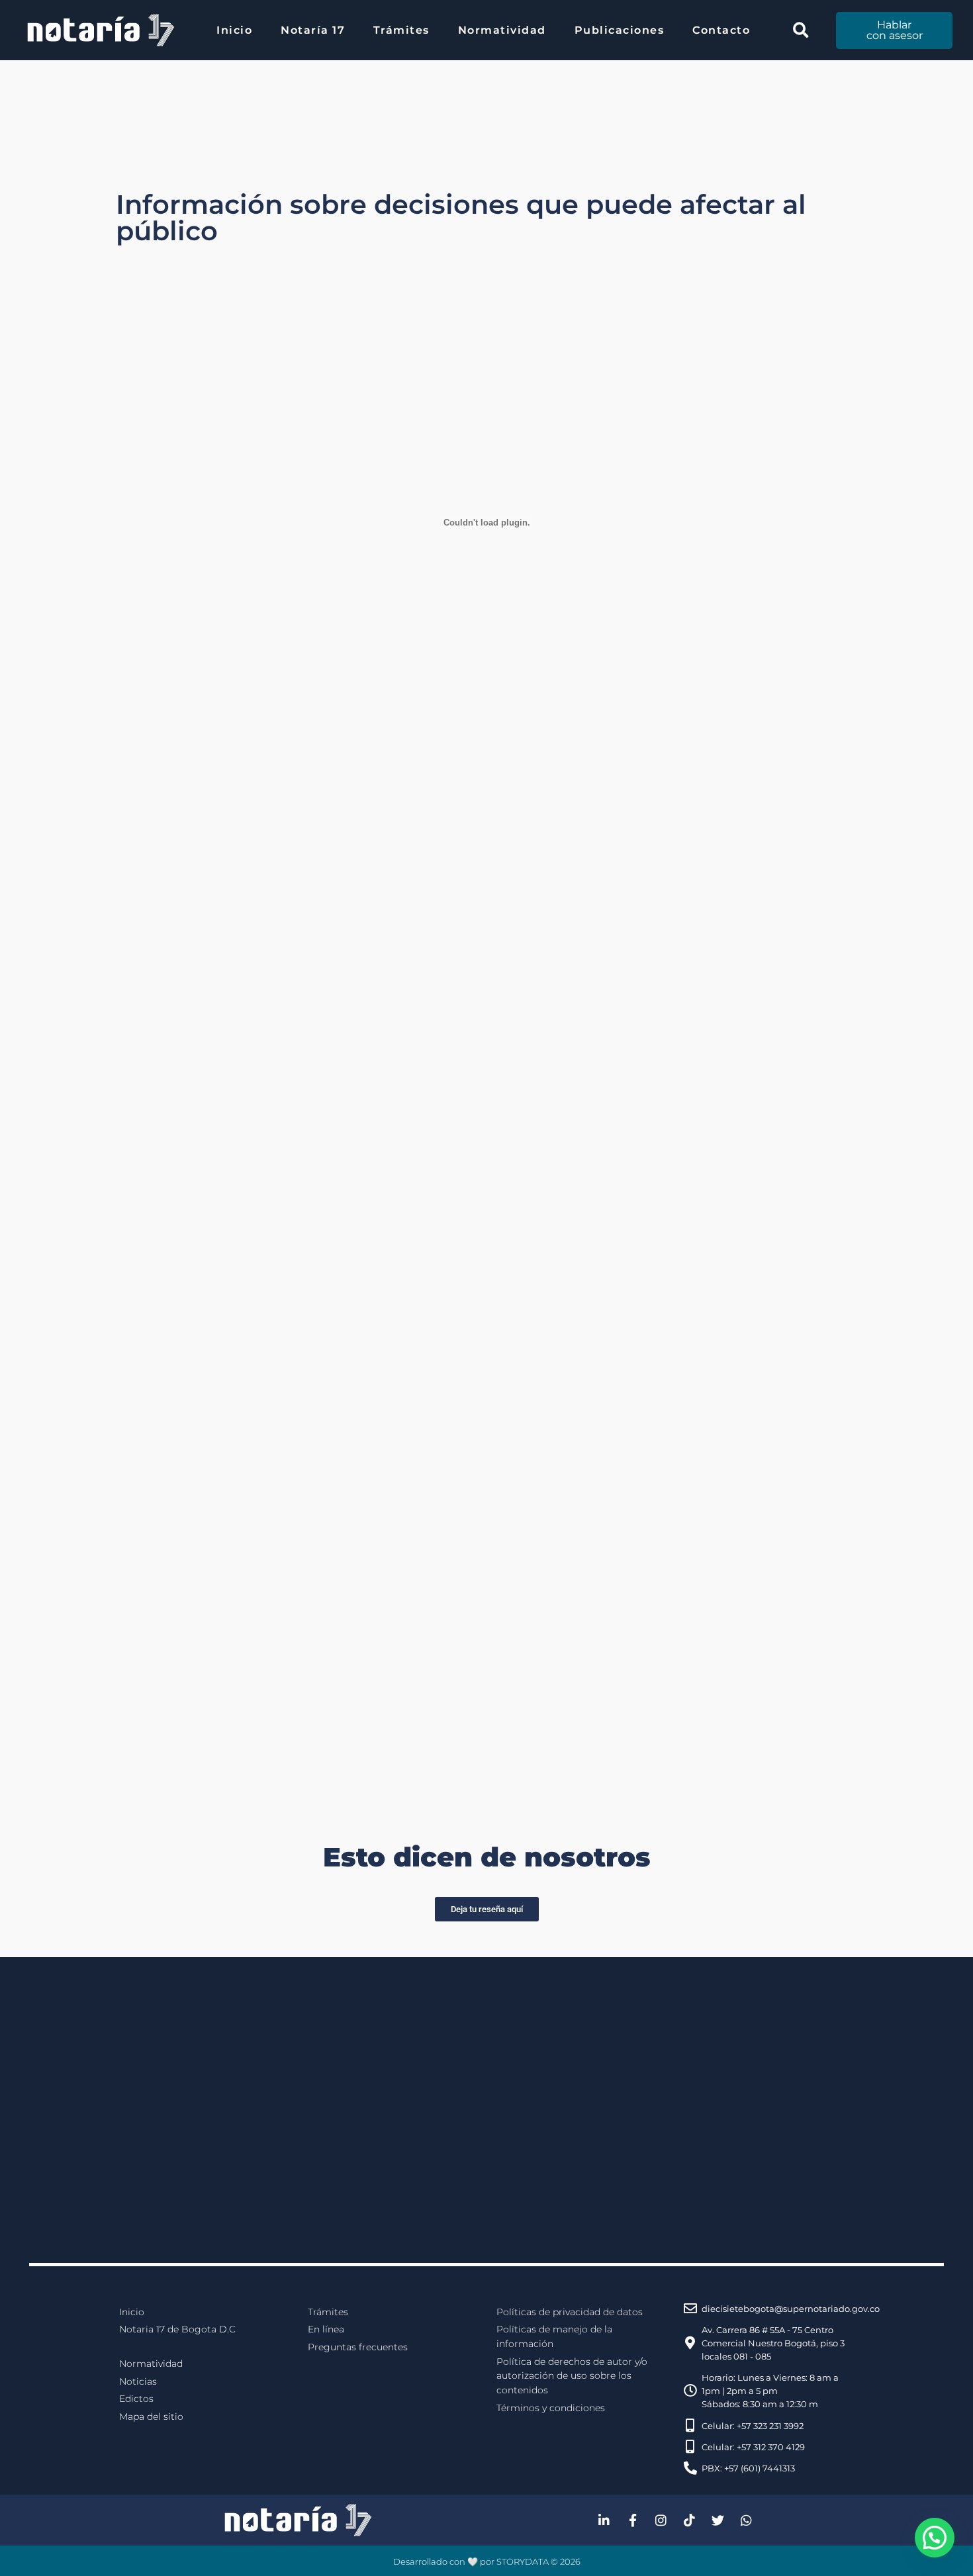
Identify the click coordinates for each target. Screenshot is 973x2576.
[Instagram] (661, 2520)
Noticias (138, 2381)
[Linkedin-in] (604, 2520)
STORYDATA (523, 2561)
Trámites (401, 30)
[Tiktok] (690, 2520)
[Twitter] (718, 2520)
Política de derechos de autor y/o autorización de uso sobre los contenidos (572, 2376)
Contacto (721, 30)
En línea (326, 2329)
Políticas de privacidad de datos (570, 2312)
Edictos (136, 2399)
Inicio (234, 30)
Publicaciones (620, 30)
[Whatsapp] (747, 2520)
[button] (801, 30)
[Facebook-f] (633, 2520)
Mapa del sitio (151, 2416)
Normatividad (502, 30)
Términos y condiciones (551, 2408)
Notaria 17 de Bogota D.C (177, 2329)
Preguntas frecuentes (358, 2347)
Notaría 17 (313, 30)
